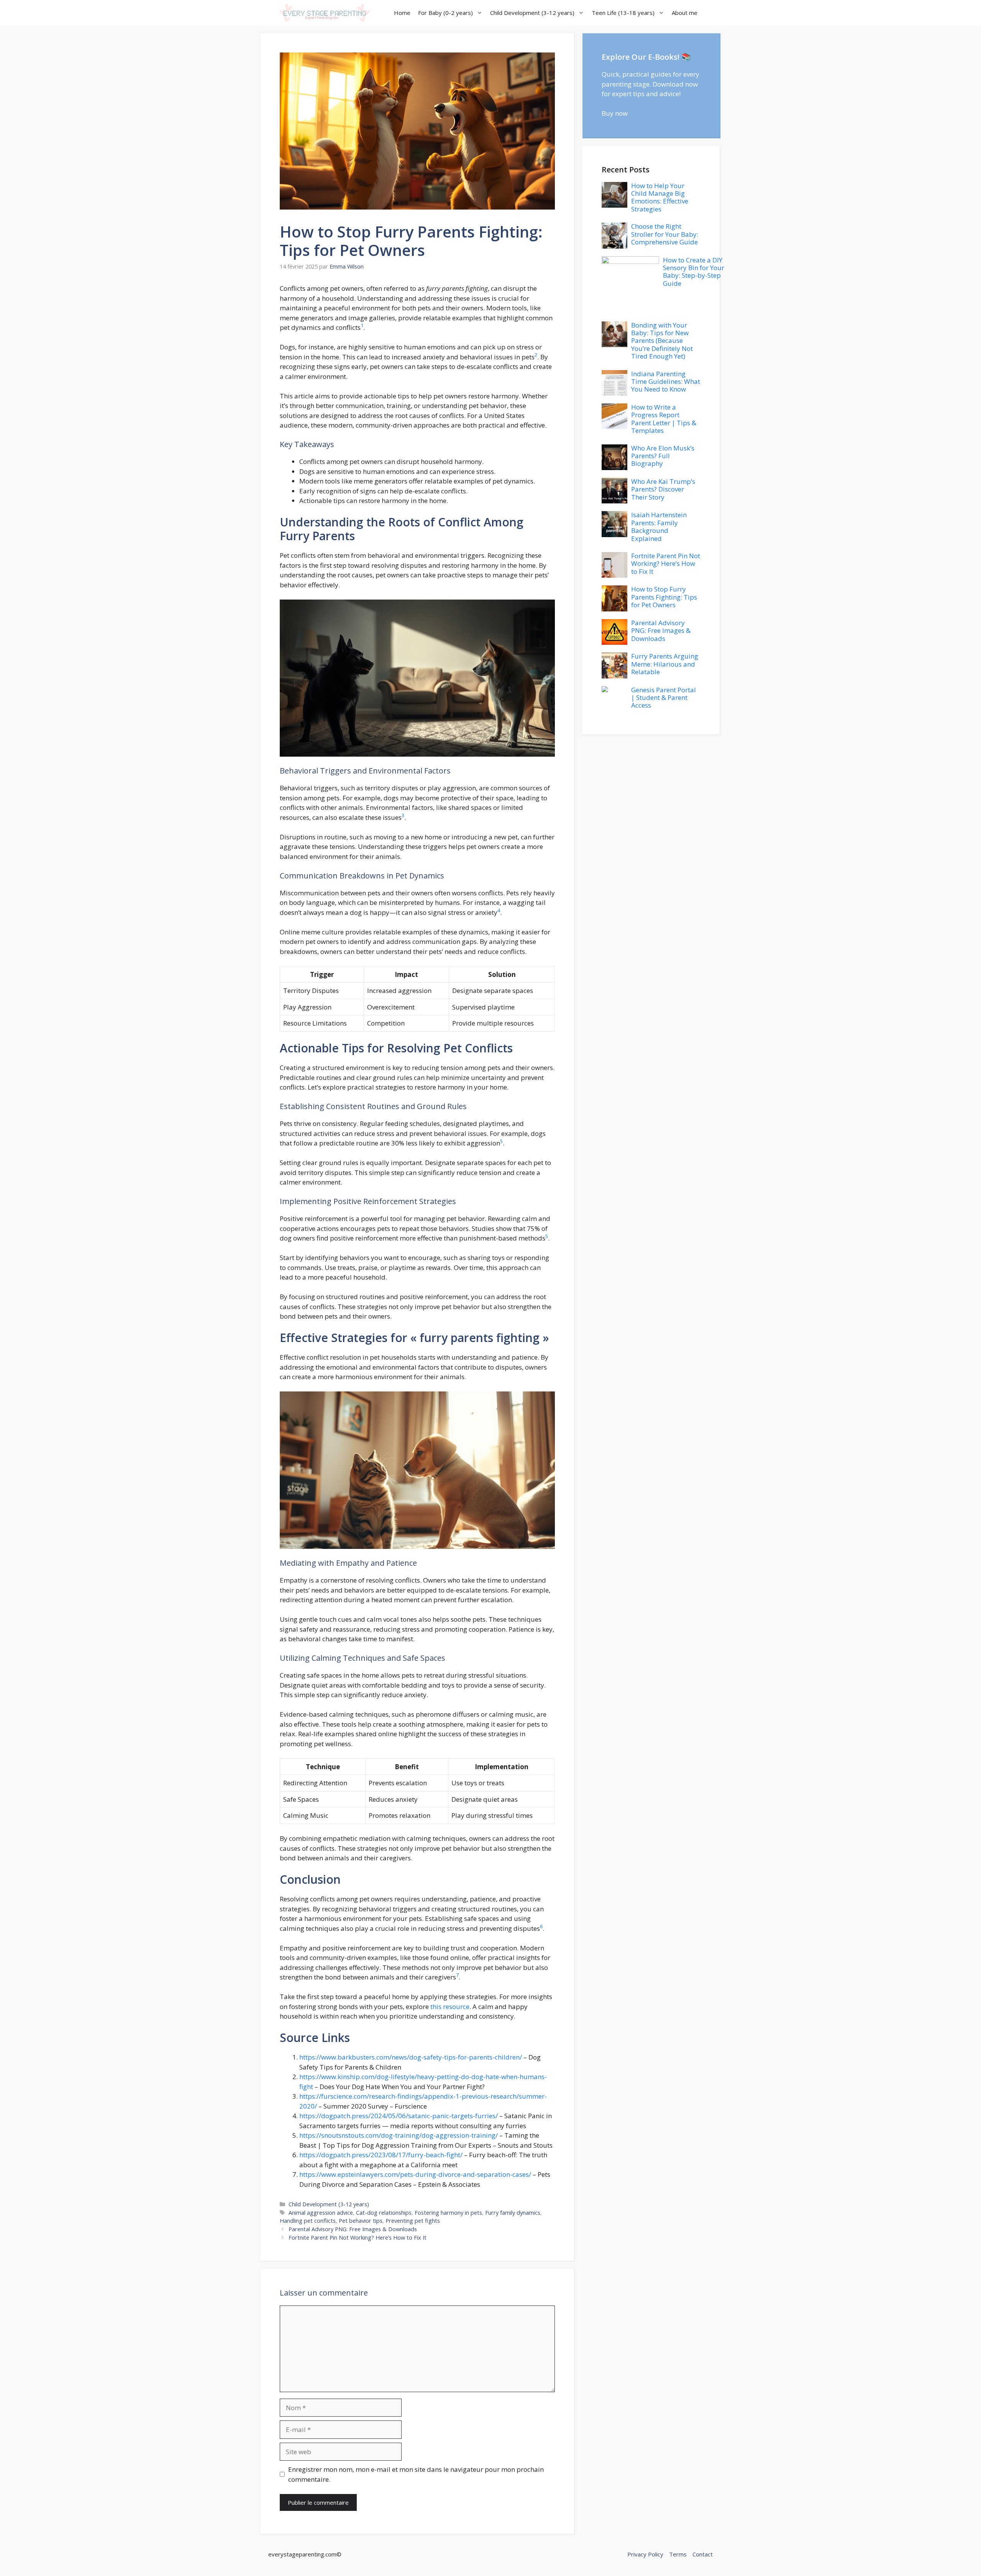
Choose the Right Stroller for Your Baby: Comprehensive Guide (665, 234)
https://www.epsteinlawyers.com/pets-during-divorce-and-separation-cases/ (415, 2174)
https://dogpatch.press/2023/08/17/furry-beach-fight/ (381, 2155)
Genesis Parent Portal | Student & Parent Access (664, 698)
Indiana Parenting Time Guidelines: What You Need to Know (666, 382)
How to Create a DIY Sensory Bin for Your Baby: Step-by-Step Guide (694, 272)
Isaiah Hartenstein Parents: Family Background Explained (659, 526)
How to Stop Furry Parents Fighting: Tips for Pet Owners (664, 597)
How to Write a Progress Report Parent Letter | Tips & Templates (664, 419)
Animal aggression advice (321, 2213)
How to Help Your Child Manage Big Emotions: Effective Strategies (660, 197)
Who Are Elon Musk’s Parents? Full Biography (663, 456)
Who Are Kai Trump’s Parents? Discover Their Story (663, 489)
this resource (450, 2007)
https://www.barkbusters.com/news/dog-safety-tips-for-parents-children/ (411, 2057)
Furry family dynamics (513, 2213)
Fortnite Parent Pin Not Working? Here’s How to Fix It (358, 2238)
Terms (678, 2554)
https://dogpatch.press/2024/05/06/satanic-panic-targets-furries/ (399, 2116)
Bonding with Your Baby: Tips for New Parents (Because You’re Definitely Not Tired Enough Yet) (662, 341)
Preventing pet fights (413, 2221)
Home (402, 13)
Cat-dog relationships (384, 2213)
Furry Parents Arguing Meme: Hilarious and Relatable (665, 664)
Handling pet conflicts (308, 2221)
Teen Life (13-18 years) (623, 13)
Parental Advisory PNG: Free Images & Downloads (353, 2229)
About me (685, 13)
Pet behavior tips (361, 2221)
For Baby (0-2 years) (445, 13)
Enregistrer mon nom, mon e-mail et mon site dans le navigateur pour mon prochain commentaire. (416, 2474)
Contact (703, 2554)
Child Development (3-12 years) (532, 13)
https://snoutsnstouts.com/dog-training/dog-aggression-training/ (399, 2135)
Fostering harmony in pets (448, 2213)
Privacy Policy (645, 2554)
